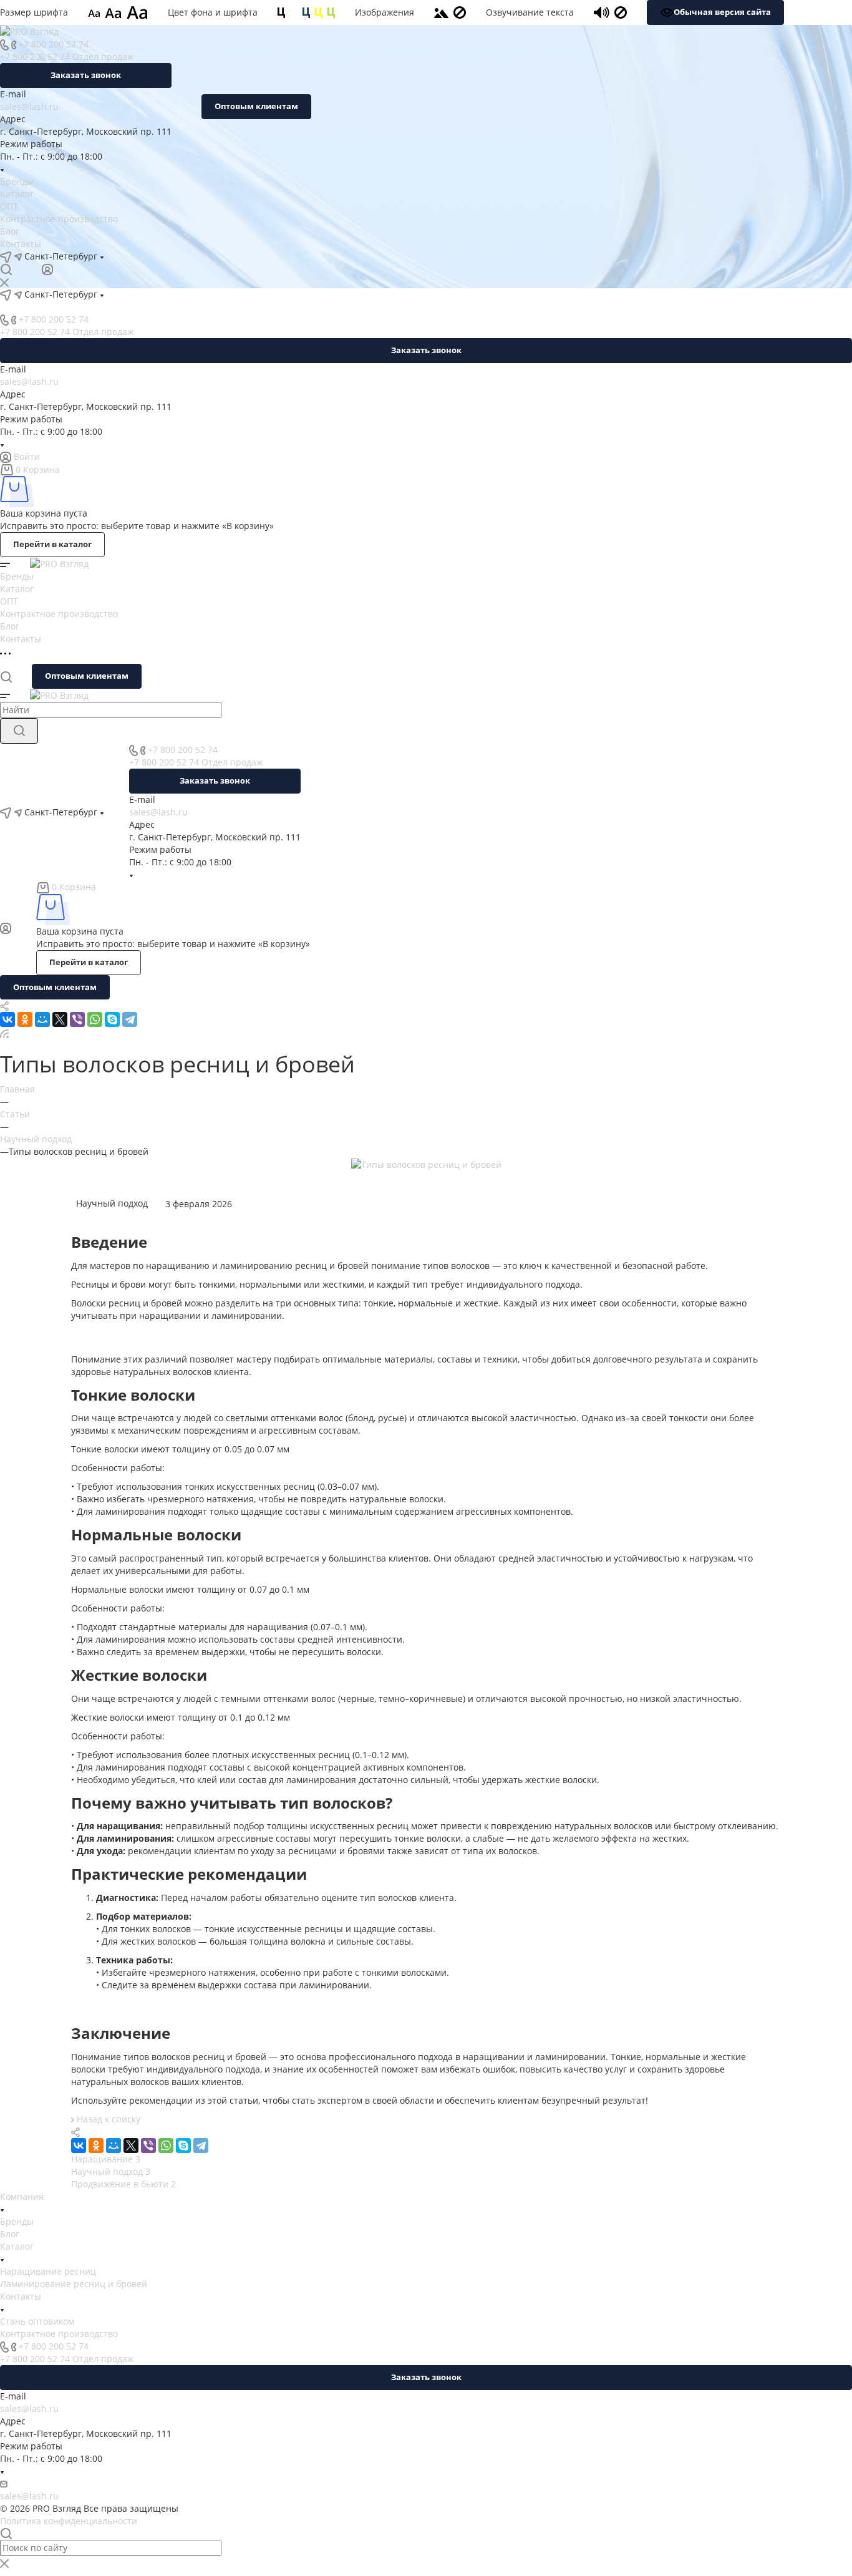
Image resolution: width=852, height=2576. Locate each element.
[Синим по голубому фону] (306, 12)
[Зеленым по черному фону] (331, 12)
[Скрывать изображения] (460, 12)
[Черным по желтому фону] (319, 12)
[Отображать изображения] (441, 12)
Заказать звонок (86, 75)
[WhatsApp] (95, 1019)
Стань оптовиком (37, 2321)
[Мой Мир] (42, 1019)
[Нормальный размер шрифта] (113, 12)
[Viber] (77, 1019)
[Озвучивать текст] (602, 12)
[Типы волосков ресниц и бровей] (426, 1164)
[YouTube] (185, 256)
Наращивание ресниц (48, 2271)
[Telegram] (163, 256)
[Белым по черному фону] (294, 12)
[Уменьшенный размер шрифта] (94, 12)
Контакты (21, 244)
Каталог (17, 194)
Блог (10, 231)
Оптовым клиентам (256, 106)
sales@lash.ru (29, 106)
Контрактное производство (59, 219)
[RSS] (4, 1033)
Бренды (17, 181)
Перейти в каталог (52, 544)
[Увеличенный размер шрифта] (137, 12)
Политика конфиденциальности (69, 2521)
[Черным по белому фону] (281, 12)
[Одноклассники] (25, 1019)
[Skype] (112, 1019)
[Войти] (47, 269)
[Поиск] (6, 269)
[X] (60, 1019)
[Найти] (19, 731)
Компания (22, 2196)
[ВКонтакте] (140, 256)
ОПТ (9, 206)
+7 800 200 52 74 (54, 44)
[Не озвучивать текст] (621, 12)
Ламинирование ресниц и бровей (74, 2284)
